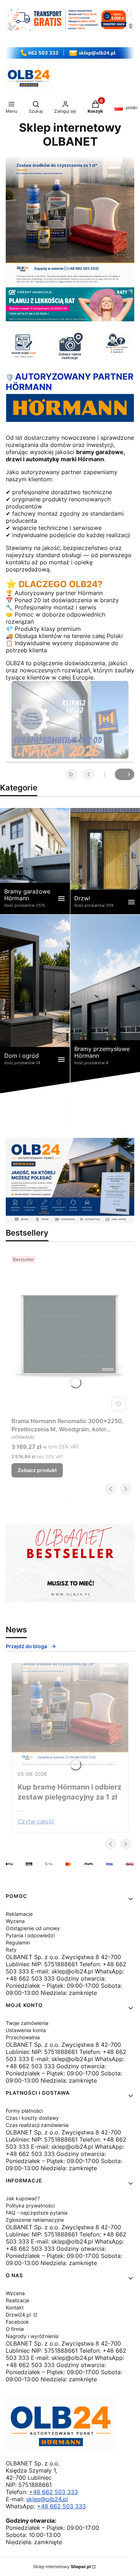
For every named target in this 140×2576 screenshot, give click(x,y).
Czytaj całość (36, 1821)
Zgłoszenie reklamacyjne (35, 2220)
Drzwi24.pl (19, 2315)
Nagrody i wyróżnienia (32, 2336)
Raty (11, 1950)
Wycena (15, 1921)
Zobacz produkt (37, 1470)
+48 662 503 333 (53, 2492)
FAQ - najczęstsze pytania (37, 2213)
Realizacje (18, 2300)
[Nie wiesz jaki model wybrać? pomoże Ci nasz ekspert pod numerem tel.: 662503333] (117, 343)
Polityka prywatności (30, 2205)
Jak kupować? (23, 2198)
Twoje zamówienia (27, 2023)
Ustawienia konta (26, 2030)
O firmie (15, 2329)
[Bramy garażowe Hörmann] (35, 861)
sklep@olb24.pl (47, 2499)
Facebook (17, 2322)
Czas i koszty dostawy (32, 2118)
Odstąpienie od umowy (33, 1928)
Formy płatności (24, 2111)
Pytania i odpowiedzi (30, 1935)
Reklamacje (19, 1914)
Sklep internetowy (62, 2567)
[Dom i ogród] (35, 1004)
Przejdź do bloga (26, 1646)
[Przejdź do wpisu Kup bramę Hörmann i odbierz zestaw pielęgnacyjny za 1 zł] (70, 1715)
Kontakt (15, 2307)
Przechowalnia (23, 2037)
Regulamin (18, 1942)
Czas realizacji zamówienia (37, 2125)
